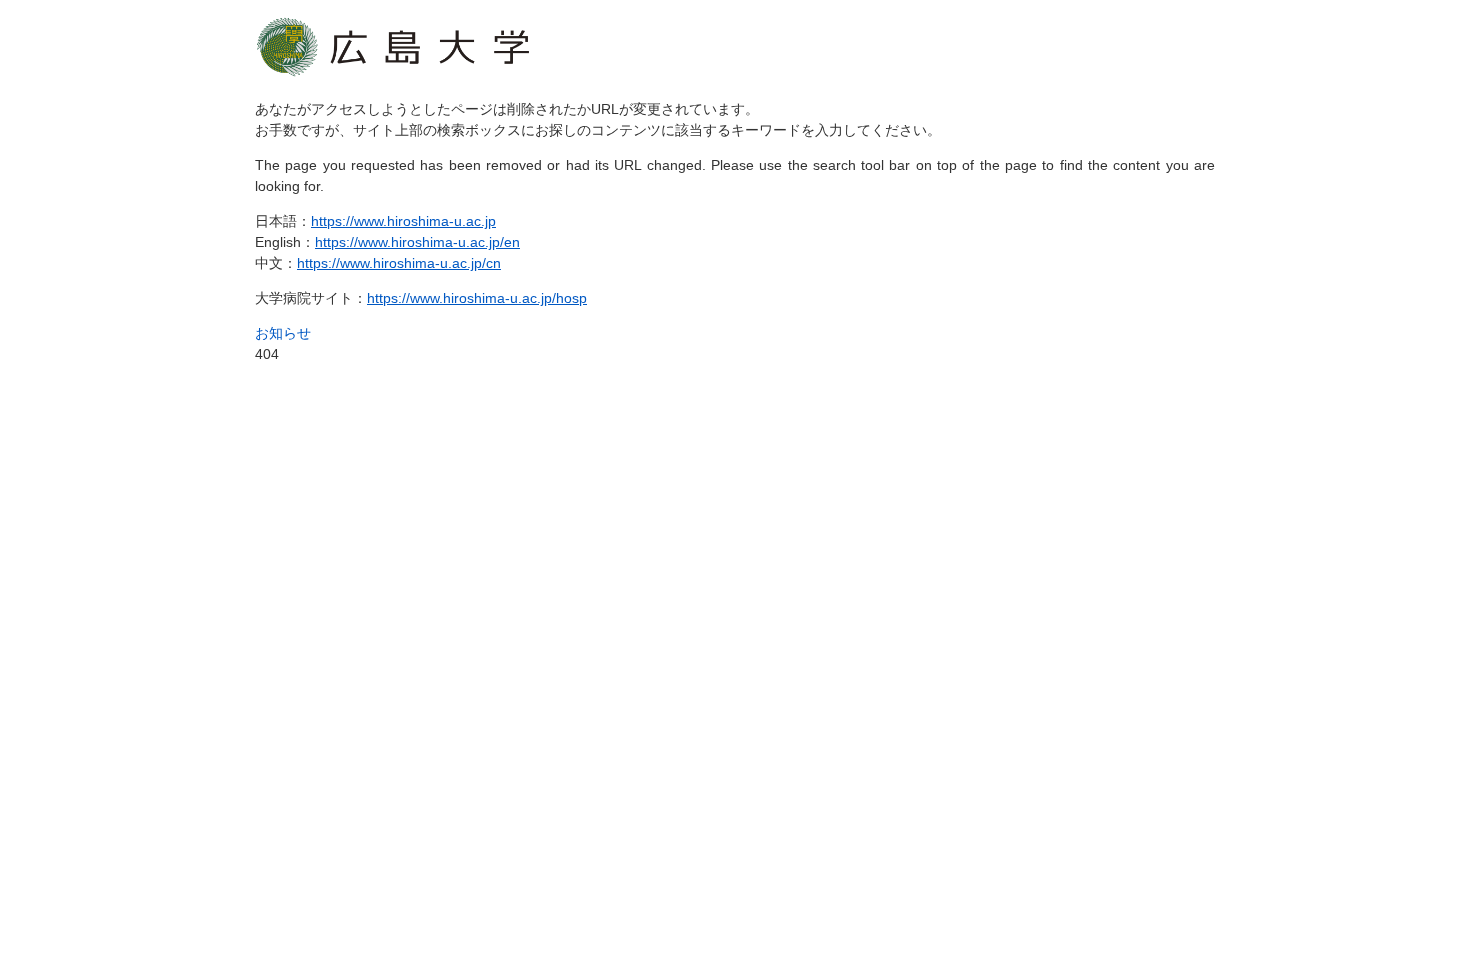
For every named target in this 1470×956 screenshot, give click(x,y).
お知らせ (283, 333)
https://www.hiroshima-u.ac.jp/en (417, 242)
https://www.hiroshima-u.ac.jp (403, 221)
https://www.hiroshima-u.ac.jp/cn (399, 263)
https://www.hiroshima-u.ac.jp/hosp (477, 298)
